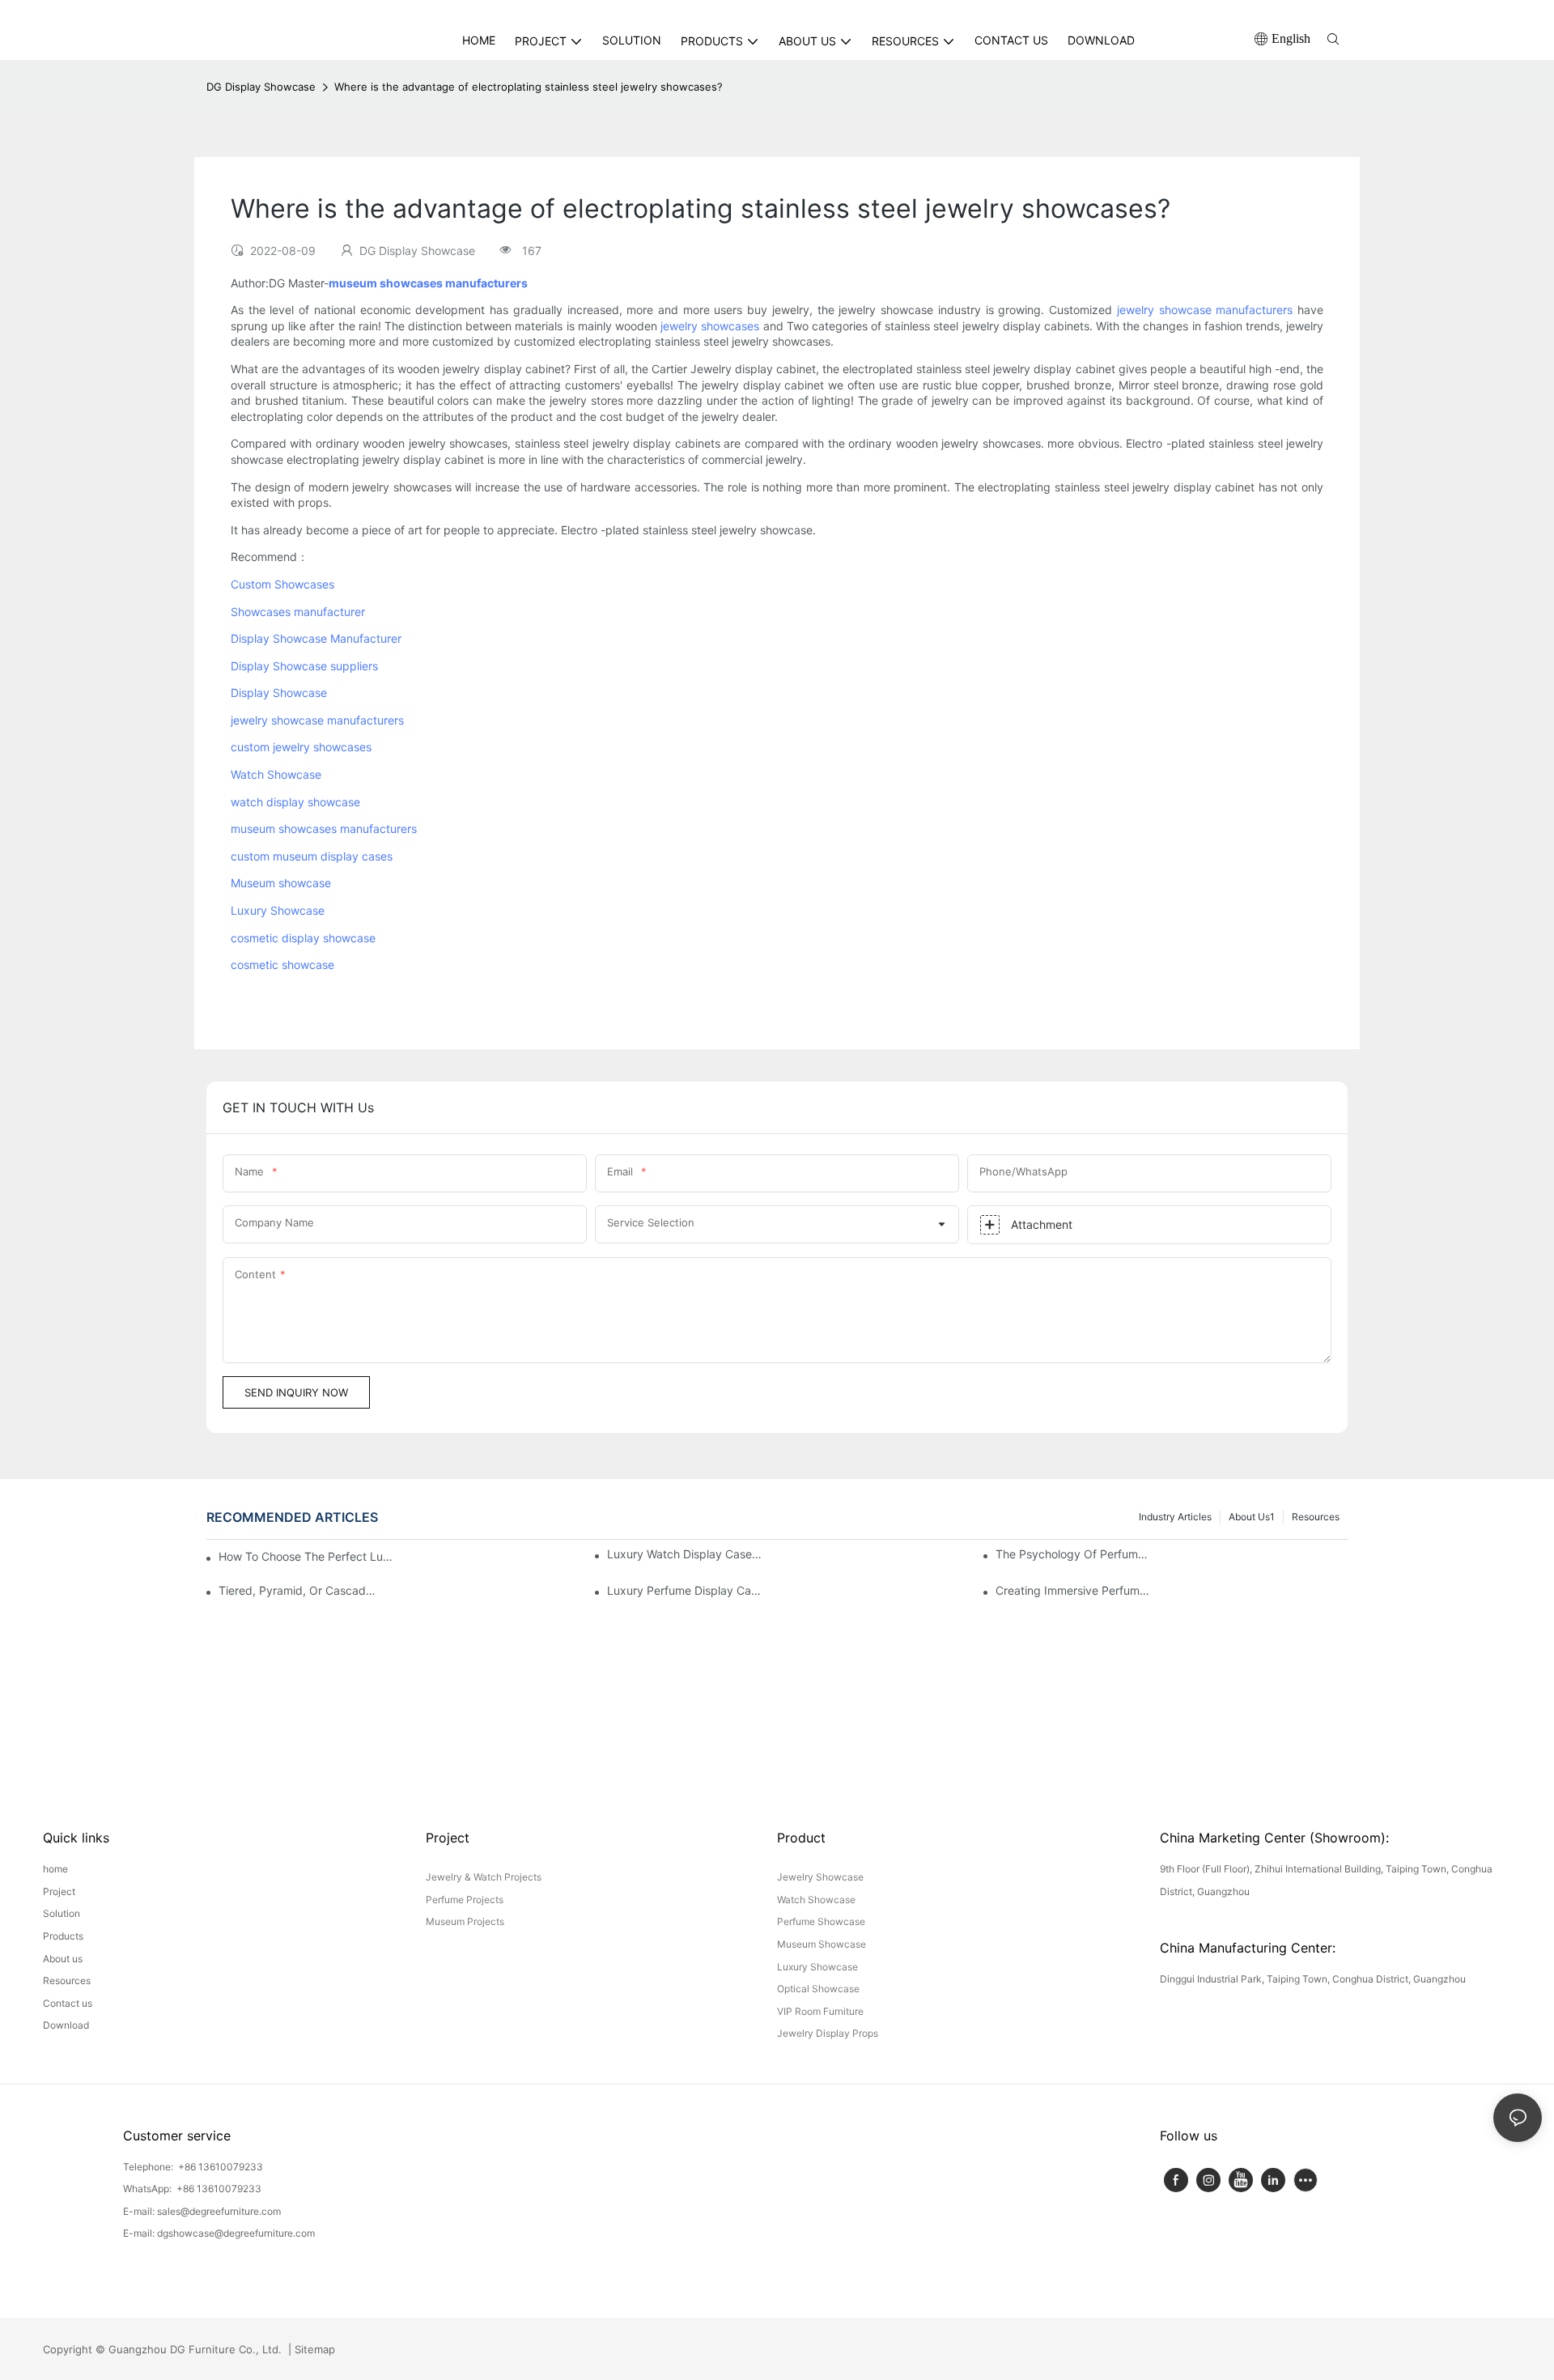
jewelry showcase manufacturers (1205, 310)
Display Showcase (279, 693)
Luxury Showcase (278, 910)
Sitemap (313, 2349)
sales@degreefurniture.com (219, 2211)
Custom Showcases (282, 584)
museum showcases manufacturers (324, 829)
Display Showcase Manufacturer (316, 638)
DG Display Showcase (261, 87)
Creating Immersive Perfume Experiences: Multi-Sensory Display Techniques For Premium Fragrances (1074, 1590)
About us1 (1252, 1517)
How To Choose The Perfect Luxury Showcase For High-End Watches (307, 1556)
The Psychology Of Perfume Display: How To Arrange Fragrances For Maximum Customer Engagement (1074, 1554)
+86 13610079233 (219, 2167)
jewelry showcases (710, 326)
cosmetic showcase (282, 965)
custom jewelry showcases (301, 747)
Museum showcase (281, 883)
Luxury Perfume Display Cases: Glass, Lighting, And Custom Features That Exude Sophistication (686, 1590)
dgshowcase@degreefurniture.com (236, 2233)
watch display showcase (295, 802)
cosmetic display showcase (303, 938)
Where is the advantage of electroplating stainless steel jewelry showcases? (529, 87)
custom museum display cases (312, 856)
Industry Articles (1175, 1517)
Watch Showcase (276, 774)
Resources (1316, 1517)
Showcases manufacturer (298, 612)
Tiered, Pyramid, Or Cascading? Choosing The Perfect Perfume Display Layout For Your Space (297, 1590)
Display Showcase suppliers (304, 666)
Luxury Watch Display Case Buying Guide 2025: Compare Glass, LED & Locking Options (686, 1554)
